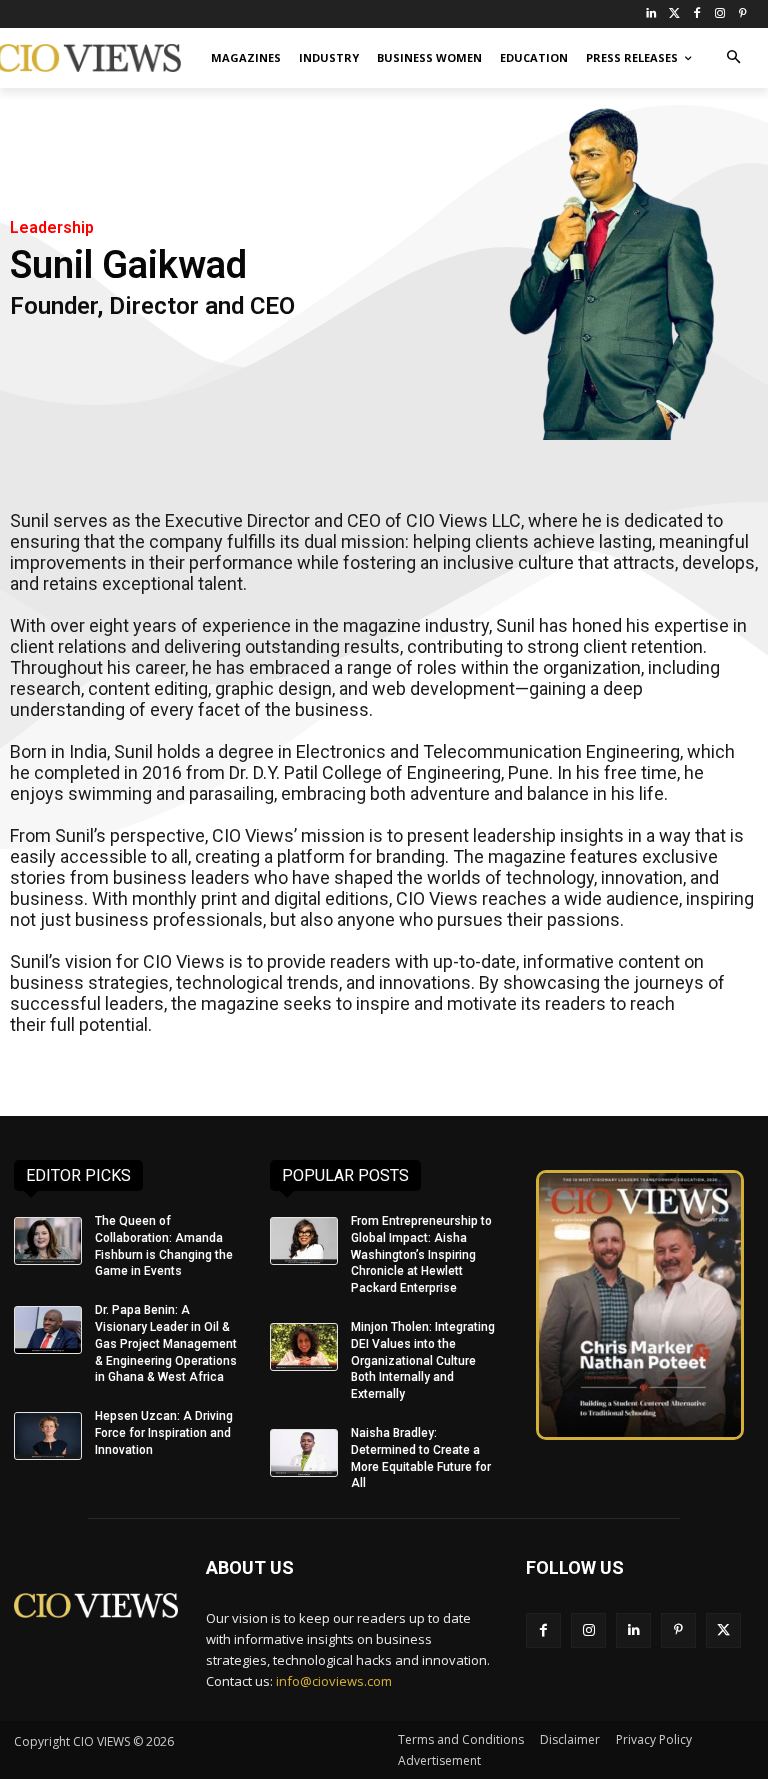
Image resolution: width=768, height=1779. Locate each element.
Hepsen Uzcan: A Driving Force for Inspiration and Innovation (164, 1433)
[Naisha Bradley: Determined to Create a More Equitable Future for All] (304, 1453)
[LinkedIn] (651, 14)
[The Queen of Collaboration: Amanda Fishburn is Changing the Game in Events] (48, 1241)
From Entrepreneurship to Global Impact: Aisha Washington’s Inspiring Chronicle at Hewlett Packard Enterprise (421, 1254)
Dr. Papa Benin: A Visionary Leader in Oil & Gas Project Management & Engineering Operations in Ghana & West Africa (166, 1343)
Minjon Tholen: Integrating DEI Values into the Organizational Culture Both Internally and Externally (423, 1360)
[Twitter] (674, 14)
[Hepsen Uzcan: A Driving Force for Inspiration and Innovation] (48, 1436)
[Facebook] (697, 14)
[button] (733, 58)
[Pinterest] (742, 14)
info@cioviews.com (334, 1681)
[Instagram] (719, 14)
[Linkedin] (633, 1630)
